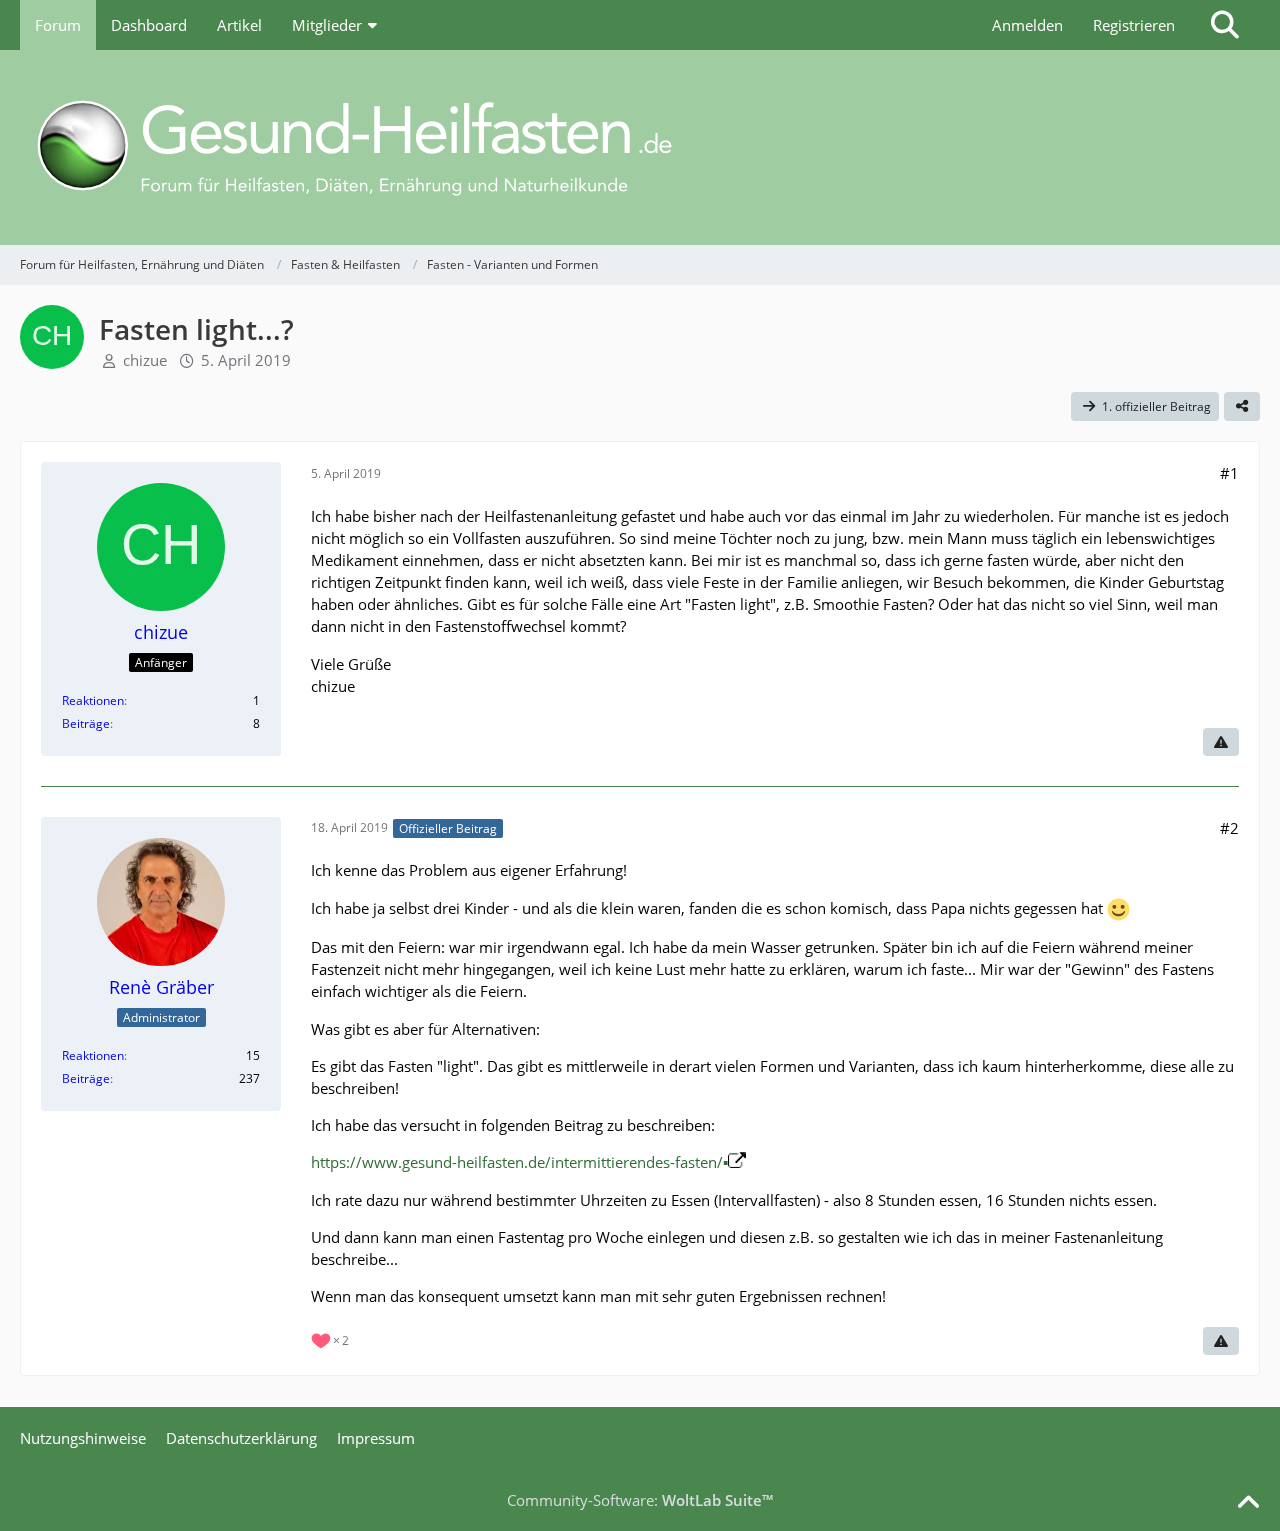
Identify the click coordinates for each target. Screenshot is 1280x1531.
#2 (1229, 828)
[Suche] (1225, 25)
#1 (1229, 473)
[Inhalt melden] (1221, 742)
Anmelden (1027, 25)
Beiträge (86, 723)
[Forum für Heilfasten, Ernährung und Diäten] (640, 147)
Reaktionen (93, 700)
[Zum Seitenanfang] (1248, 1503)
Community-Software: (640, 1500)
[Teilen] (1242, 407)
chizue (145, 360)
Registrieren (1134, 25)
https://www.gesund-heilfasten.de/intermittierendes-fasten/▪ (519, 1162)
